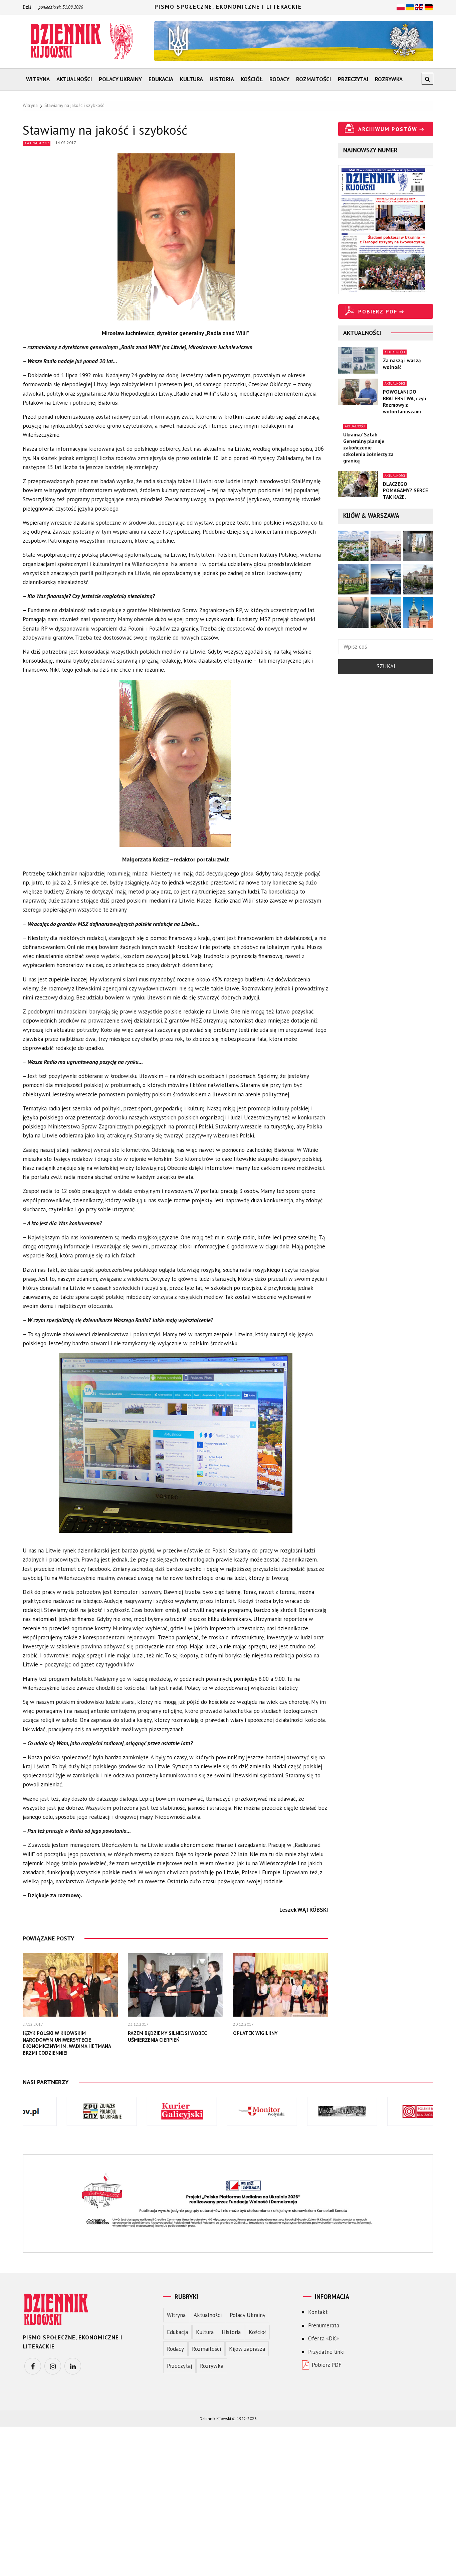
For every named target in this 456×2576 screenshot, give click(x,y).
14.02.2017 (66, 143)
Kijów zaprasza (247, 2349)
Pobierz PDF (327, 2365)
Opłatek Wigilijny (255, 2033)
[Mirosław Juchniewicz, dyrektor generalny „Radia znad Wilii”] (176, 240)
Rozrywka (389, 79)
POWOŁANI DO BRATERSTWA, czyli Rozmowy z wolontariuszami (405, 402)
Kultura (191, 79)
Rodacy (279, 79)
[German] (429, 7)
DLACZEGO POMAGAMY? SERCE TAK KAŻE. (405, 491)
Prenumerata (324, 2325)
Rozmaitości (314, 79)
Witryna (38, 79)
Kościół (252, 79)
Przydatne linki (326, 2352)
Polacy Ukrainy (120, 79)
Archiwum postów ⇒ (391, 129)
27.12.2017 (33, 2024)
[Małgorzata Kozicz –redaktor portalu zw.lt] (176, 767)
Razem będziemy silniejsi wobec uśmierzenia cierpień (167, 2037)
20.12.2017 (243, 2024)
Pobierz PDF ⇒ (381, 311)
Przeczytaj (353, 79)
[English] (419, 7)
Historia (222, 79)
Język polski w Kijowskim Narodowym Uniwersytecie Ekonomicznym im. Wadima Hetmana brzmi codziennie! (67, 2043)
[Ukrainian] (410, 7)
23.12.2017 (138, 2024)
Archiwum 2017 (37, 143)
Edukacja (161, 79)
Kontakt (318, 2312)
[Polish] (401, 7)
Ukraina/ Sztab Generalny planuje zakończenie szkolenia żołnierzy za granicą (368, 448)
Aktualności (74, 79)
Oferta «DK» (323, 2338)
